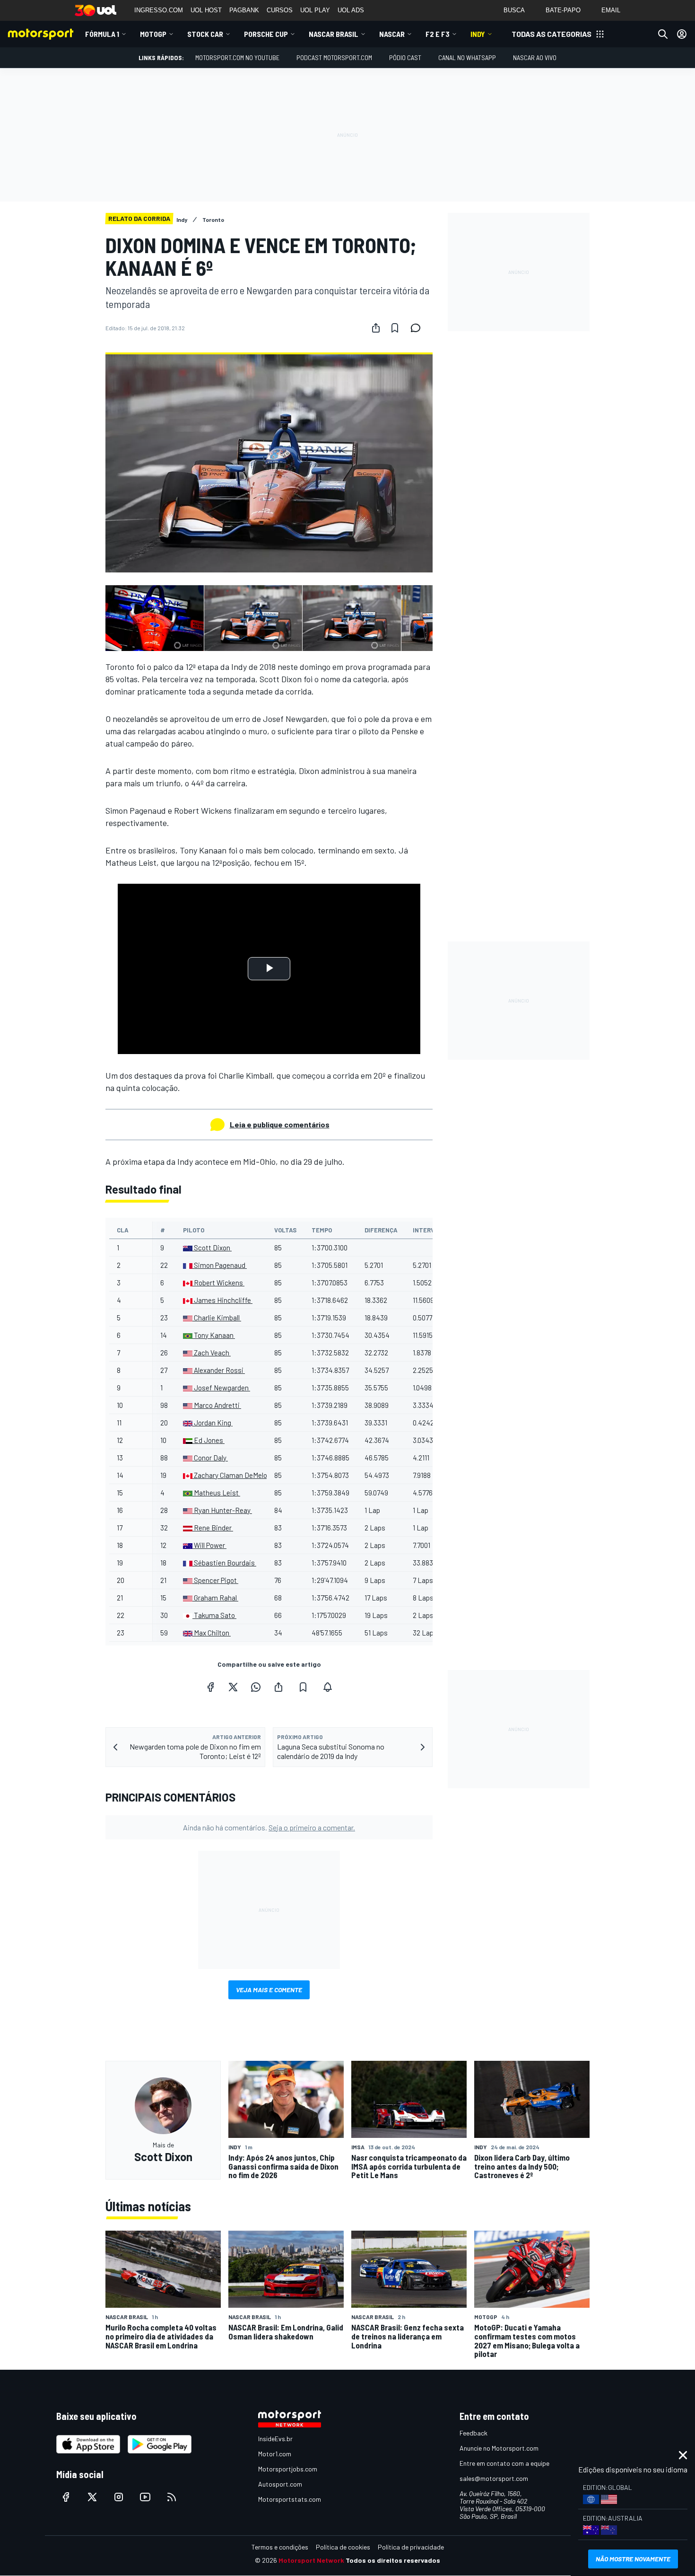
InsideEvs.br (275, 2439)
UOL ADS (351, 10)
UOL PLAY (315, 10)
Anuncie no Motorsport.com (499, 2448)
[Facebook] (210, 1687)
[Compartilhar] (376, 328)
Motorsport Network (311, 2560)
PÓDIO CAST (405, 57)
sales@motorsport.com (494, 2478)
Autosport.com (280, 2484)
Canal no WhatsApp (467, 57)
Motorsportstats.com (290, 2499)
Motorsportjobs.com (288, 2469)
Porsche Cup (266, 34)
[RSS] (172, 2497)
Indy (478, 34)
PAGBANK (244, 10)
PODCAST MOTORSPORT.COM (334, 57)
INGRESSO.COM (159, 10)
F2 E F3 (438, 34)
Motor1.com (275, 2454)
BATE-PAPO (563, 10)
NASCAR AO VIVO (535, 57)
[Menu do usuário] (682, 34)
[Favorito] (395, 328)
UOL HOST (206, 10)
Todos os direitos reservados (393, 2560)
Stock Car (205, 34)
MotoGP (153, 34)
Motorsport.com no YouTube (237, 57)
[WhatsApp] (256, 1687)
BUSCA (514, 10)
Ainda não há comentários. (269, 1827)
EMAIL (611, 10)
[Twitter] (233, 1687)
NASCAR (392, 34)
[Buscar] (663, 34)
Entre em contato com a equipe (504, 2463)
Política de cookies (343, 2547)
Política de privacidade (411, 2547)
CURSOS (280, 10)
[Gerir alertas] (328, 1687)
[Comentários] (418, 328)
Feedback (473, 2433)
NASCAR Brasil (334, 34)
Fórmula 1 (102, 34)
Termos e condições (280, 2547)
